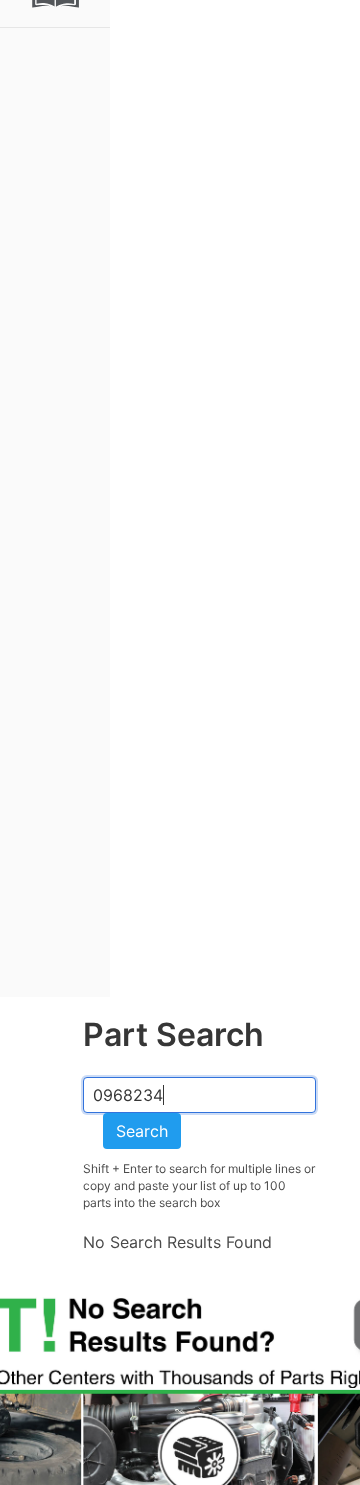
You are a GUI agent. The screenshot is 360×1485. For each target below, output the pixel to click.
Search (142, 1131)
